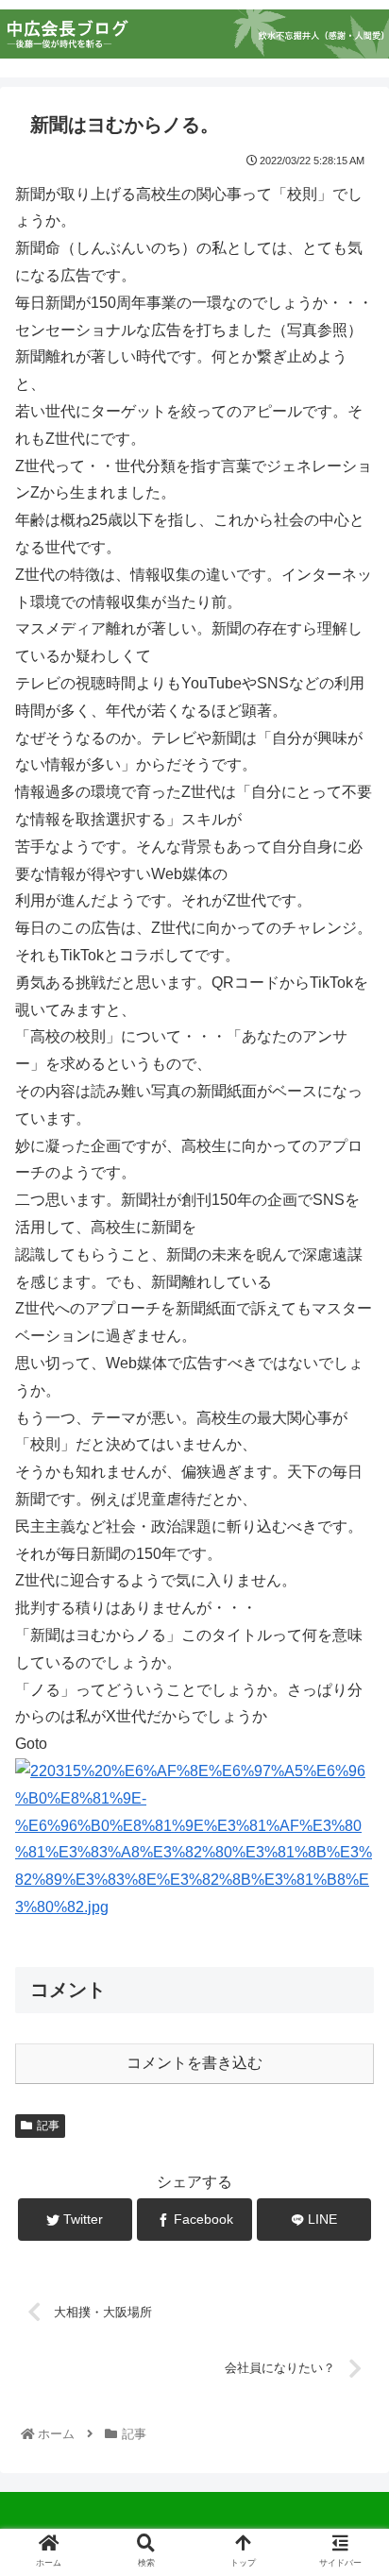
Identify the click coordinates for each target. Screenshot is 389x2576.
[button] (349, 1909)
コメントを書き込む (194, 2063)
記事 (48, 2126)
